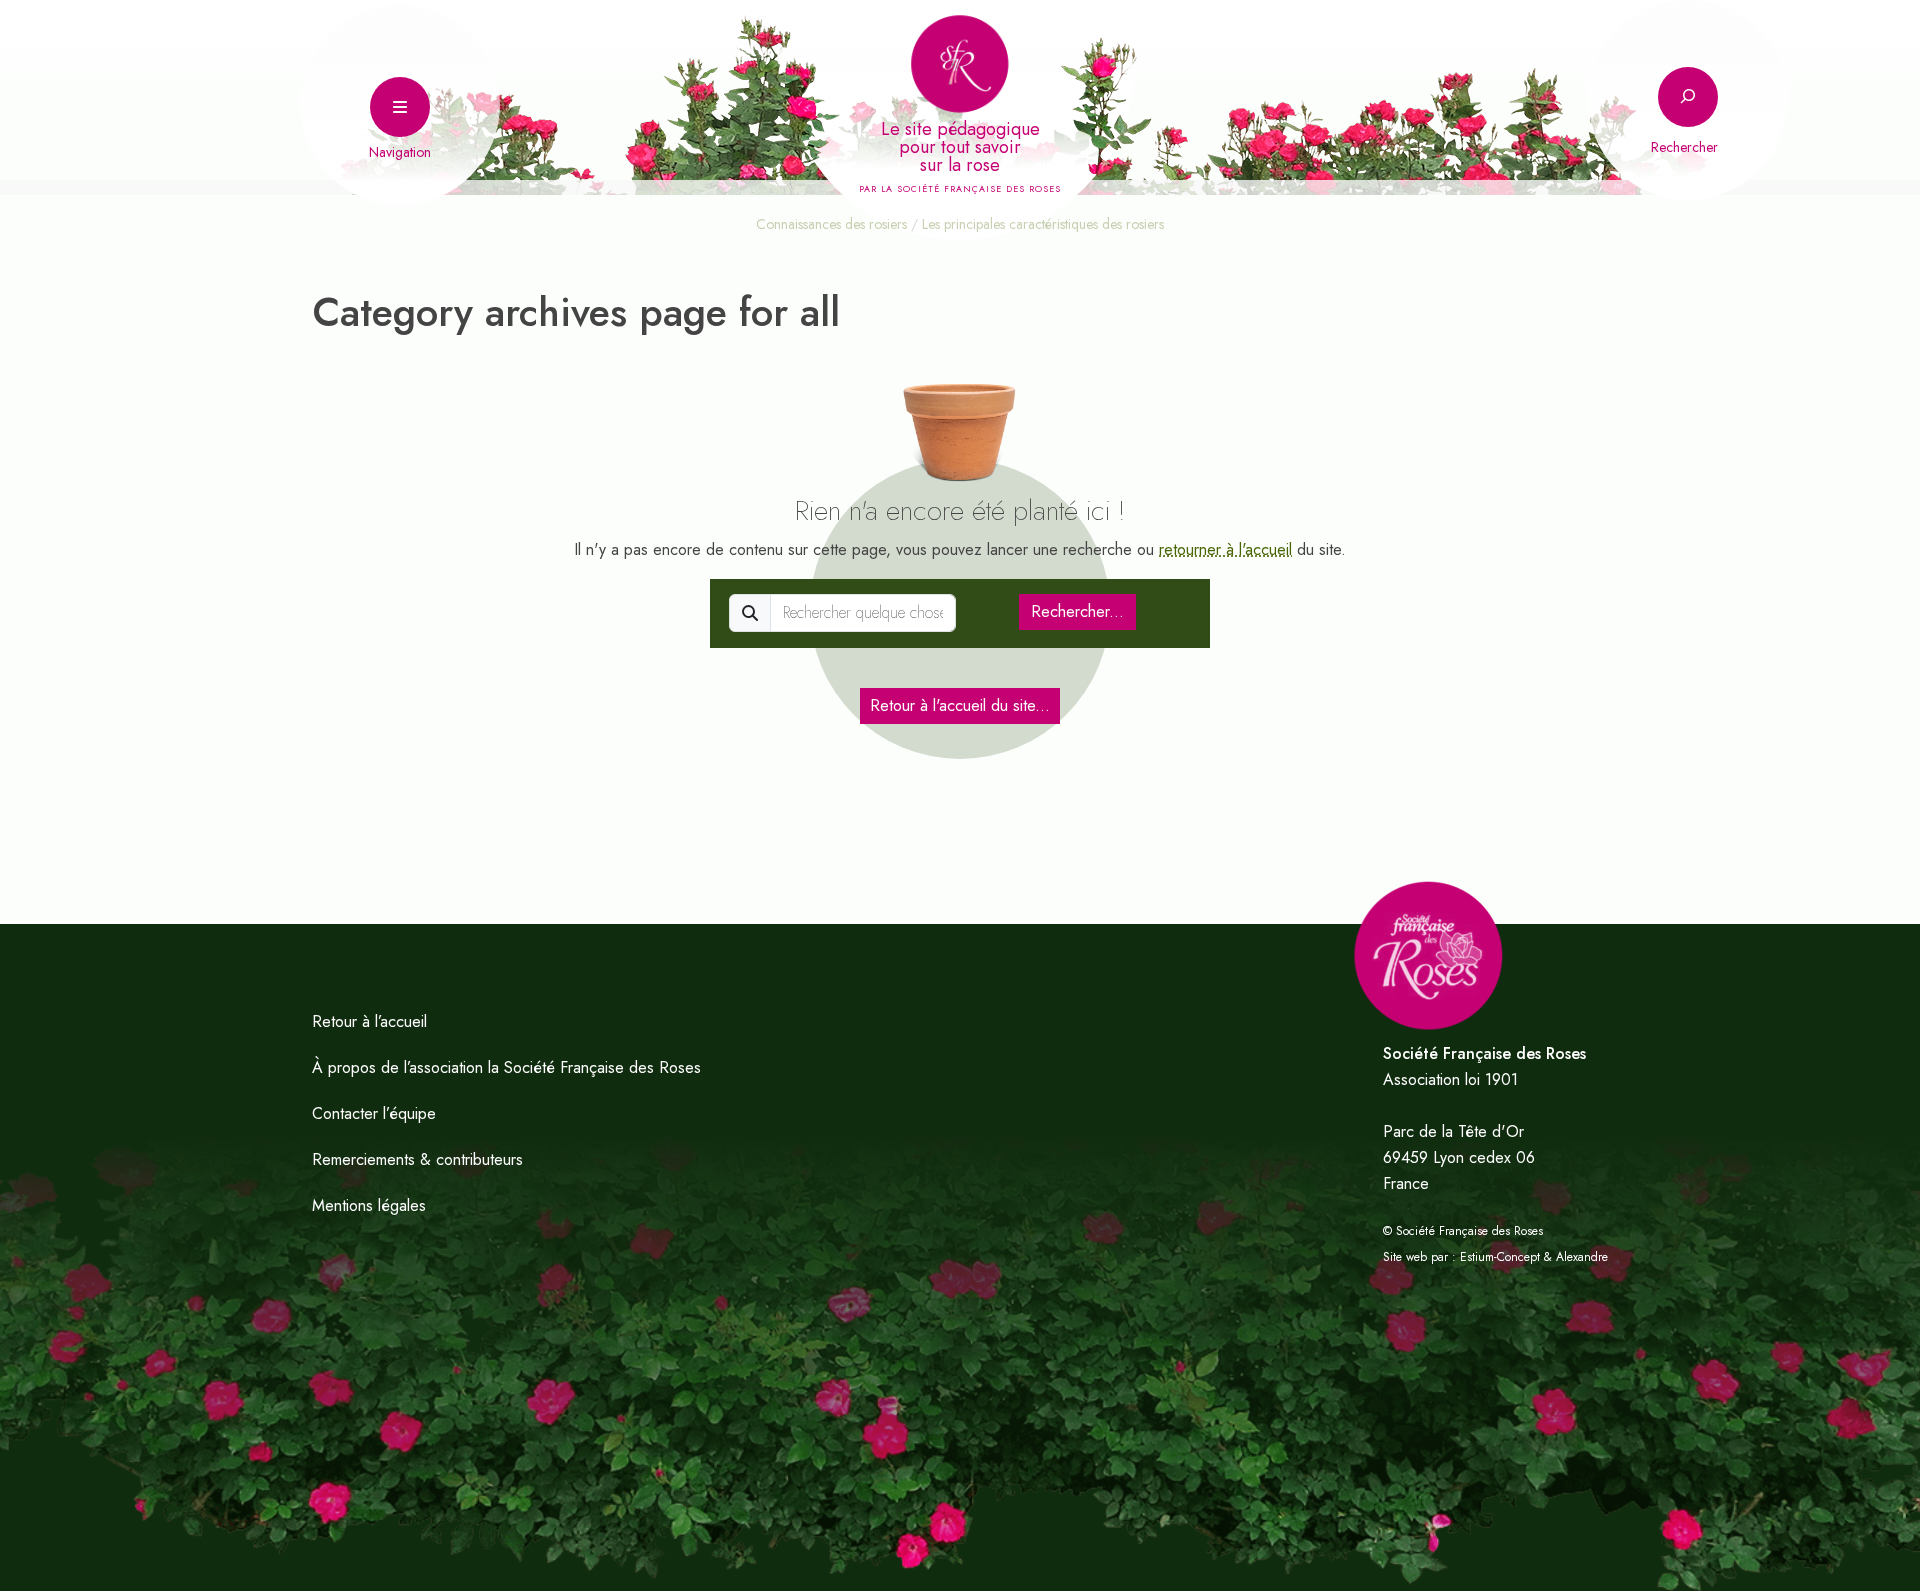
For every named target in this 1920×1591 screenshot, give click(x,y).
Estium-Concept (1500, 1257)
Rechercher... (1077, 611)
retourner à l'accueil (1225, 549)
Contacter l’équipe (374, 1113)
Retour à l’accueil (369, 1021)
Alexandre (1582, 1257)
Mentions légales (369, 1205)
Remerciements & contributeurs (417, 1159)
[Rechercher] (1688, 97)
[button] (400, 105)
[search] (863, 613)
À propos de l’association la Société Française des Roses (506, 1067)
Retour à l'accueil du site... (960, 705)
